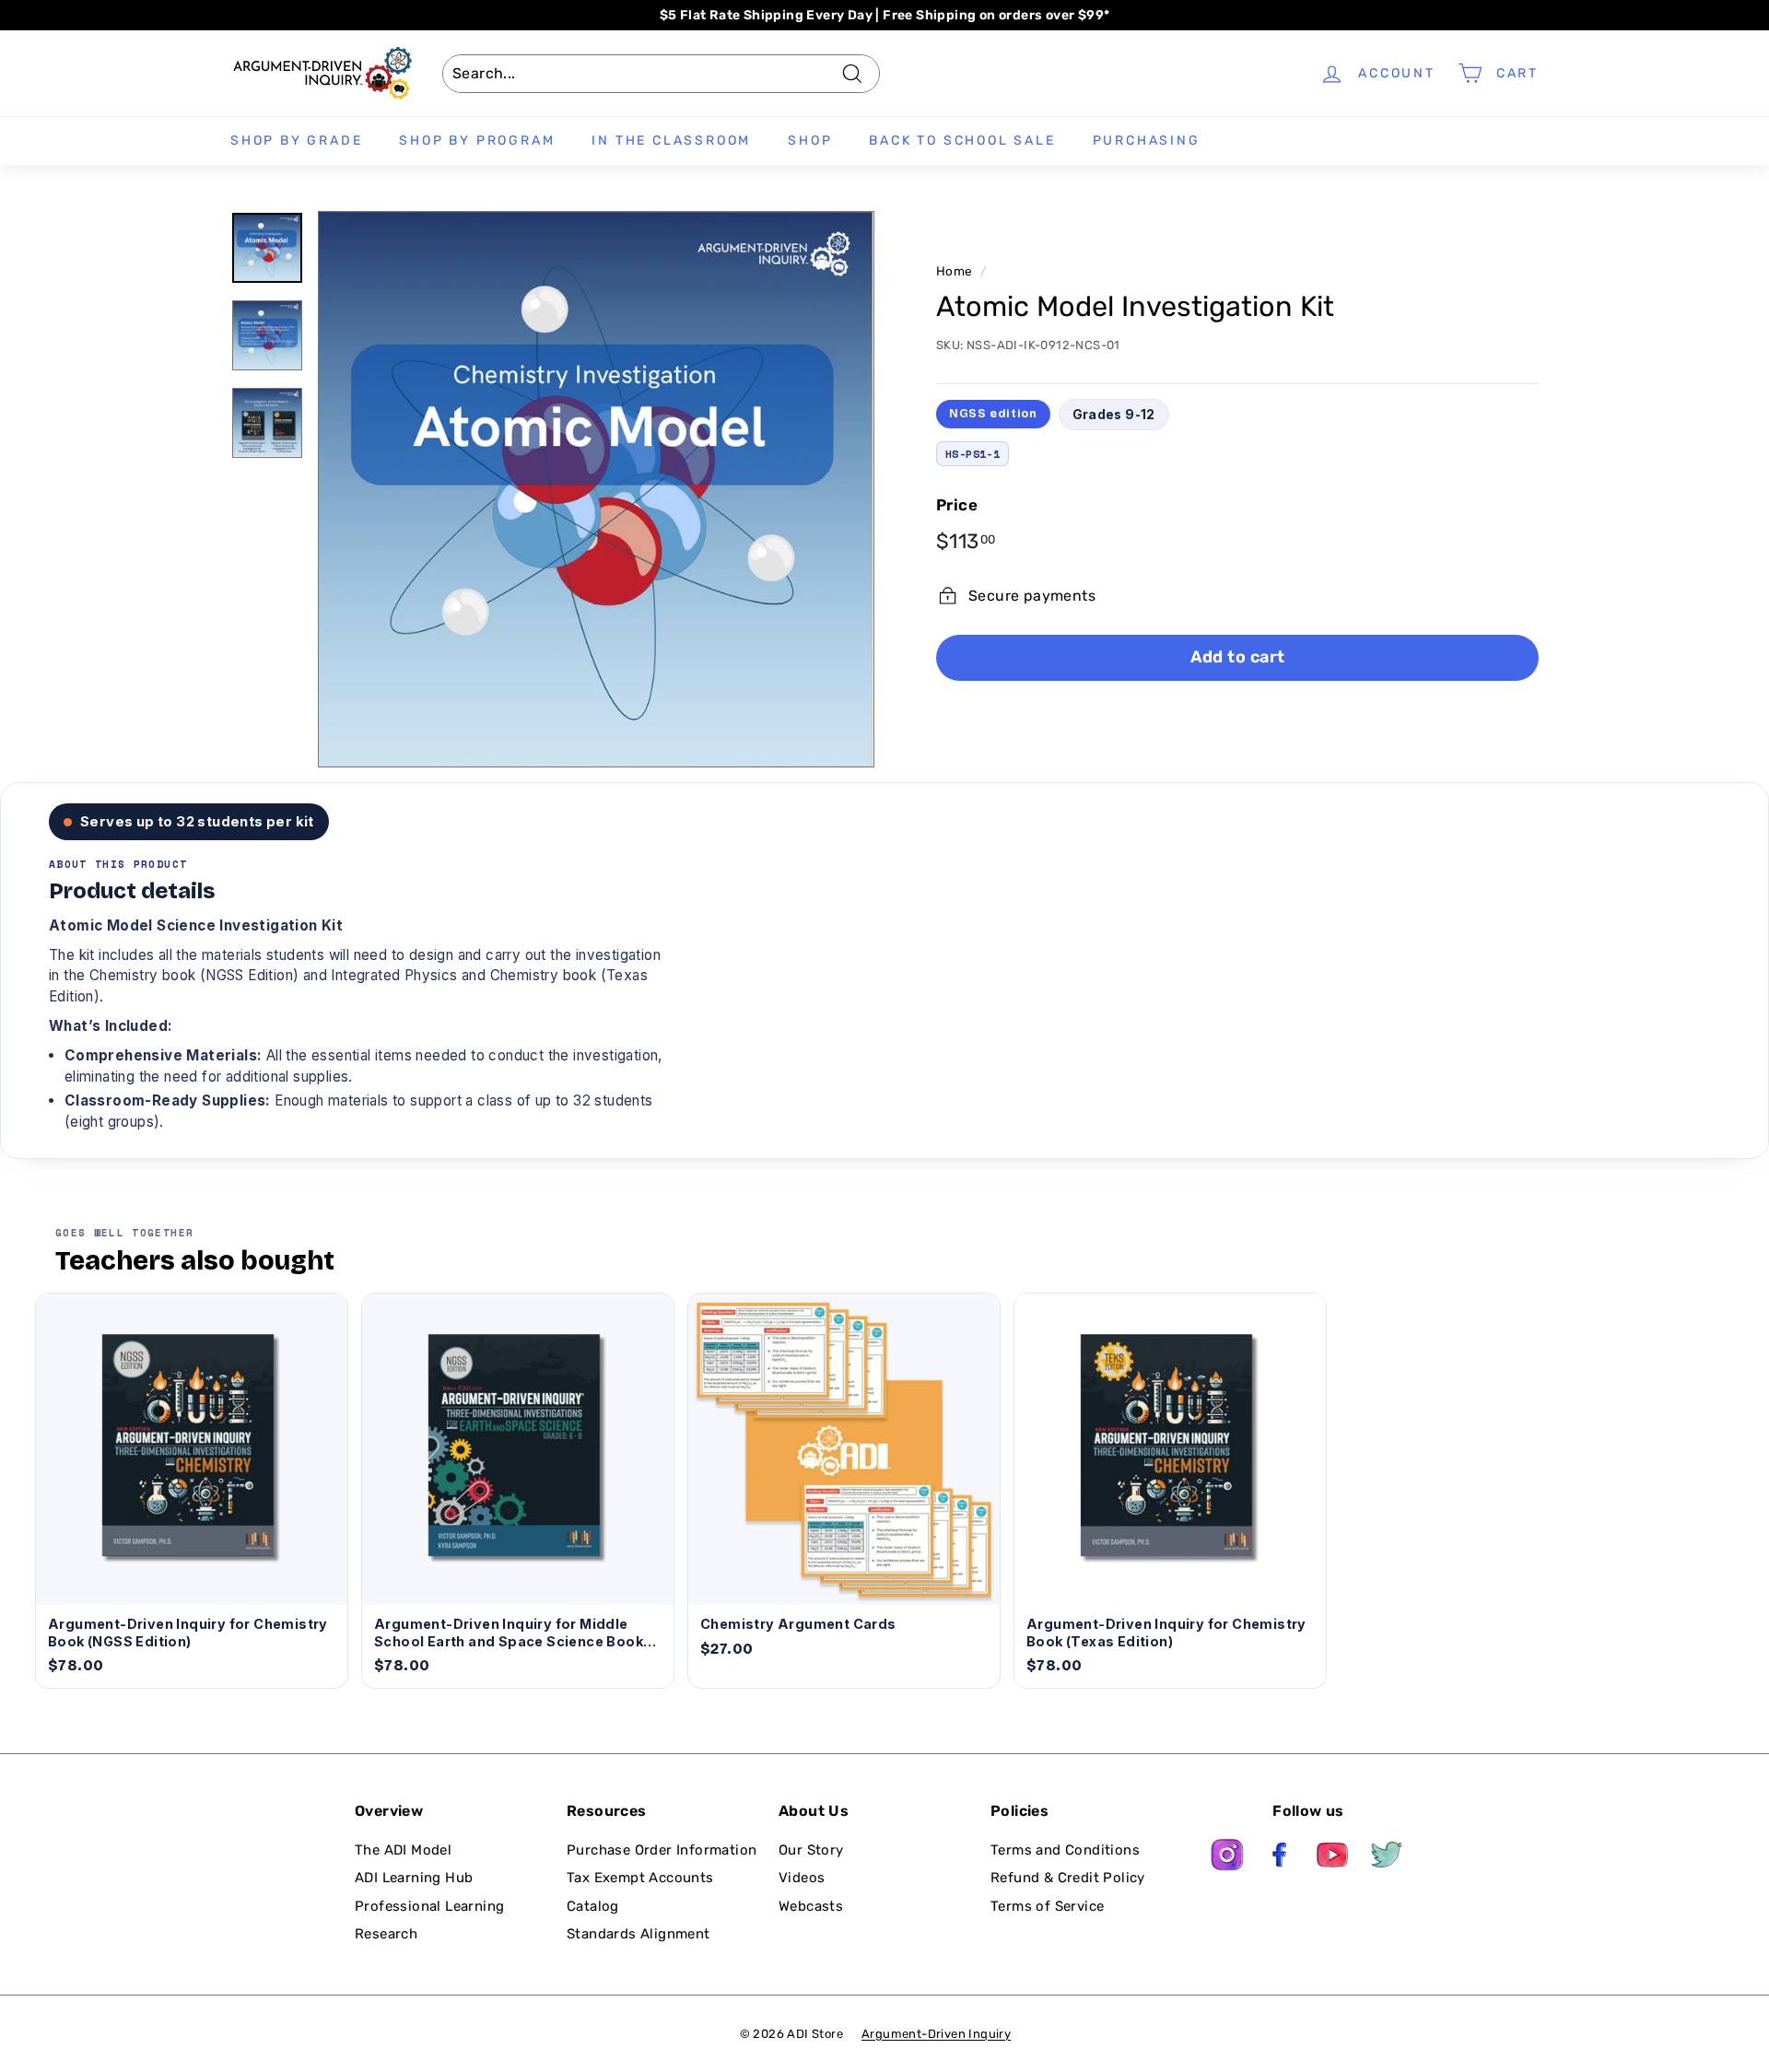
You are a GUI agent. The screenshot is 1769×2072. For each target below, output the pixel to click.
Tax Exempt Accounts (640, 1878)
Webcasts (811, 1906)
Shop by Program (477, 140)
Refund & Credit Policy (1068, 1878)
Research (386, 1934)
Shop (810, 140)
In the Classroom (671, 140)
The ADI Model (403, 1850)
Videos (802, 1878)
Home (955, 271)
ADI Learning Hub (414, 1878)
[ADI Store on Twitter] (1387, 1858)
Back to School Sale (962, 140)
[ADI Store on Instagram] (1227, 1858)
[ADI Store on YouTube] (1333, 1858)
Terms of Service (1047, 1906)
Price (957, 505)
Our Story (811, 1850)
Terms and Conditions (1065, 1850)
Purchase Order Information (662, 1850)
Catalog (593, 1906)
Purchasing (1147, 140)
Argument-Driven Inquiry (936, 2034)
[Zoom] (596, 489)
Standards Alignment (638, 1934)
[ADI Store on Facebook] (1281, 1858)
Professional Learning (429, 1906)
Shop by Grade (296, 140)
